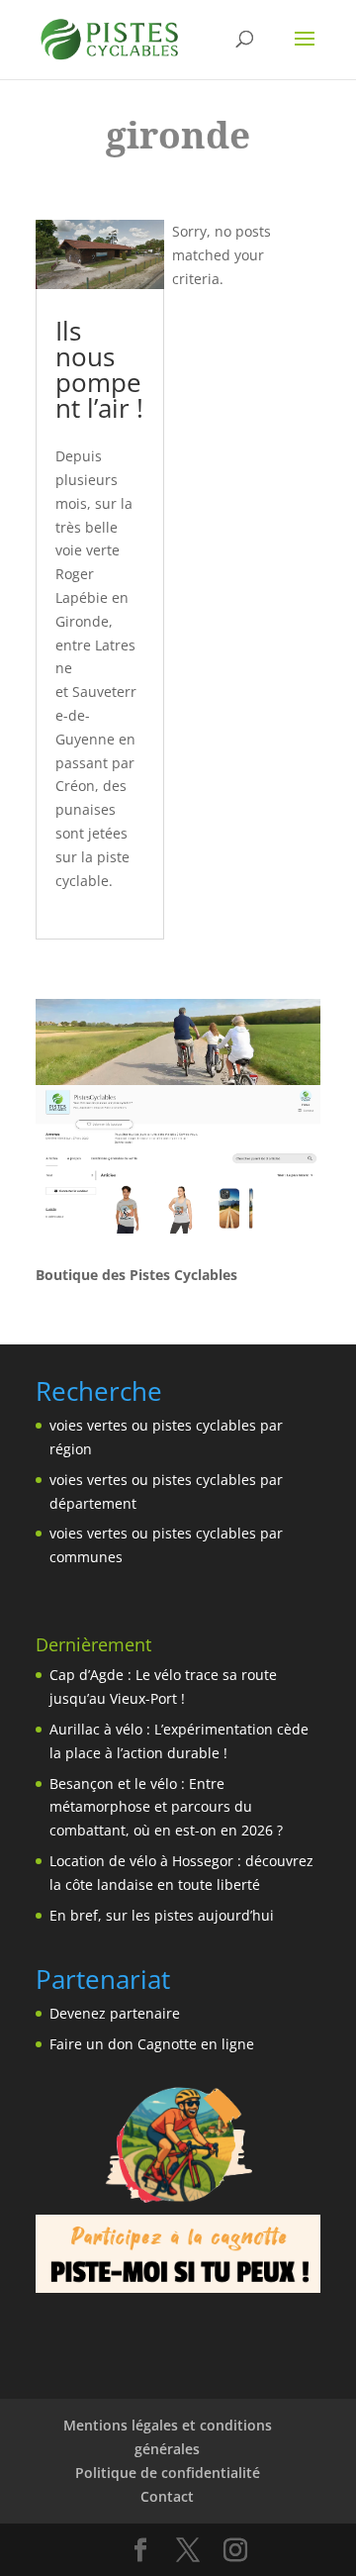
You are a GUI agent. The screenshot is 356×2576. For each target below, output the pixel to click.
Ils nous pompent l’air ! (99, 369)
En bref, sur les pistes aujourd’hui (162, 1915)
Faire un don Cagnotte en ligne (152, 2044)
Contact (167, 2496)
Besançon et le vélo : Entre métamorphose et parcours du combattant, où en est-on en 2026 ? (166, 1807)
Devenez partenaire (115, 2013)
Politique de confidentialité (168, 2473)
